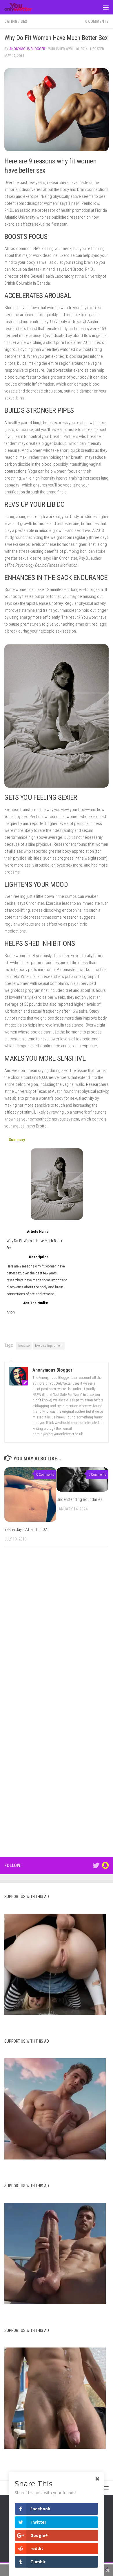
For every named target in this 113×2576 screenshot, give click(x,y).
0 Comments (97, 21)
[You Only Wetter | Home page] (23, 7)
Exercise (24, 1346)
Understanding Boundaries (80, 1499)
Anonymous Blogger (27, 49)
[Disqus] (57, 1631)
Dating (11, 21)
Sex (24, 21)
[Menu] (106, 7)
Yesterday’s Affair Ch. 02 (25, 1530)
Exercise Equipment (49, 1346)
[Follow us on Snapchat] (105, 1865)
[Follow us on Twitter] (96, 1865)
